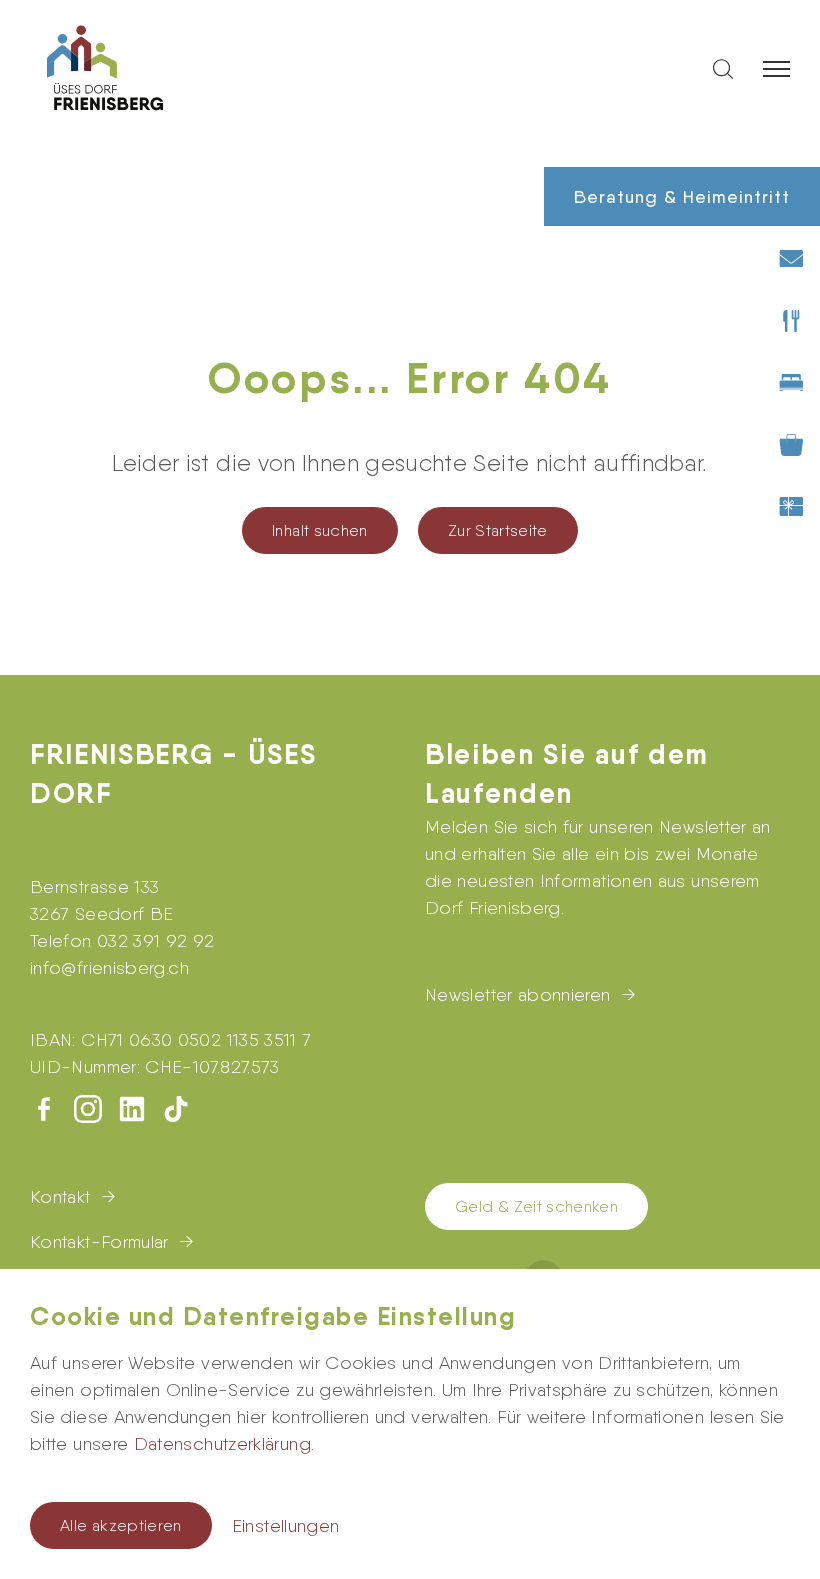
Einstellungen (286, 1525)
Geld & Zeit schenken (536, 1206)
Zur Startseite (498, 530)
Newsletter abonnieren (518, 994)
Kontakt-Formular (99, 1241)
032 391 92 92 (156, 940)
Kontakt (60, 1196)
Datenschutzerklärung (222, 1443)
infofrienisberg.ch (109, 967)
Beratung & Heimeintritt (682, 196)
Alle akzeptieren (121, 1525)
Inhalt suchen (320, 530)
